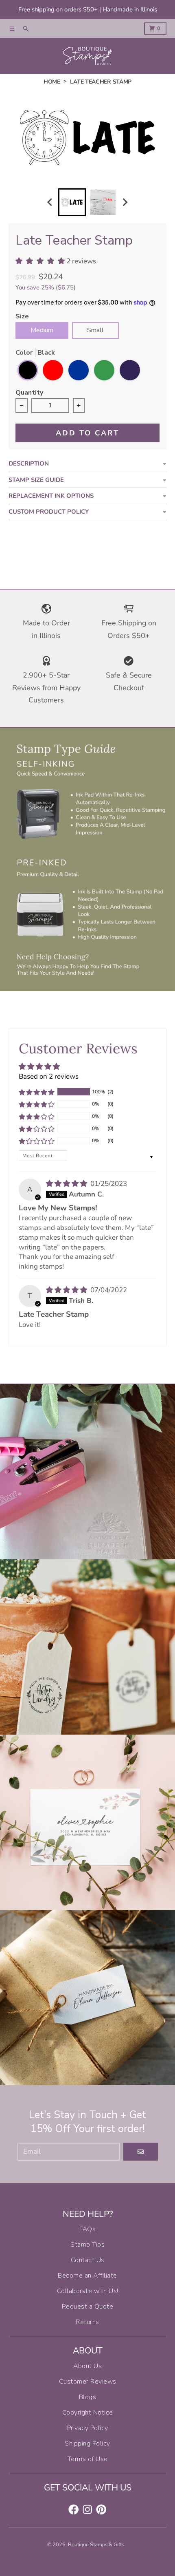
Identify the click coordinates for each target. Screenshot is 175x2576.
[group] (72, 202)
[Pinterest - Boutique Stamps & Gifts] (101, 2510)
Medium (42, 330)
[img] (67, 1184)
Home (52, 82)
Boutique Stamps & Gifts (96, 2545)
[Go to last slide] (50, 202)
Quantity (29, 393)
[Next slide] (125, 202)
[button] (37, 1092)
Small (95, 330)
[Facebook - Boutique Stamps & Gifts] (74, 2510)
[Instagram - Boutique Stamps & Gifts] (87, 2510)
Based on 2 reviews (49, 1076)
